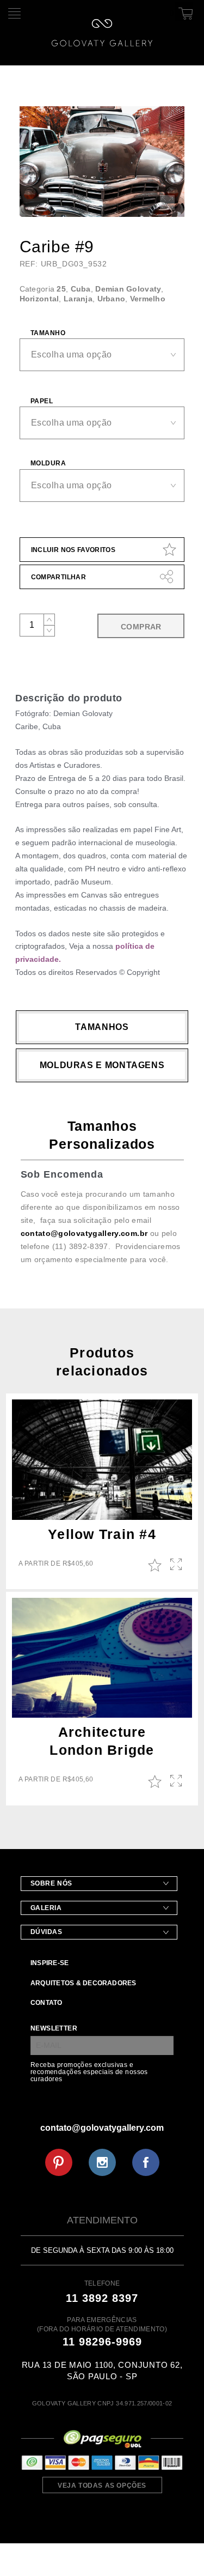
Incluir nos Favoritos (73, 550)
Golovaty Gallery (102, 33)
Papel (42, 401)
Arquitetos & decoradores (84, 1983)
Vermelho (148, 299)
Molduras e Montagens (102, 1065)
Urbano (112, 299)
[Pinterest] (59, 2162)
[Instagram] (102, 2162)
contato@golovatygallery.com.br (84, 1233)
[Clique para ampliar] (102, 162)
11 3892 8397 (102, 2298)
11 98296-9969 (102, 2342)
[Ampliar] (167, 202)
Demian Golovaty (128, 289)
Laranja (78, 299)
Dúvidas (47, 1932)
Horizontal (39, 299)
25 (61, 289)
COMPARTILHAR (58, 577)
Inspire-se (50, 1963)
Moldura (48, 463)
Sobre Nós (51, 1883)
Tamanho (48, 333)
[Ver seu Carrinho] (184, 11)
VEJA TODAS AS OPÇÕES (102, 2486)
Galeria (46, 1908)
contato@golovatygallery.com (102, 2128)
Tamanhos (102, 1027)
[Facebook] (146, 2162)
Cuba (81, 289)
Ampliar (177, 1565)
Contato (47, 2003)
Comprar (141, 627)
